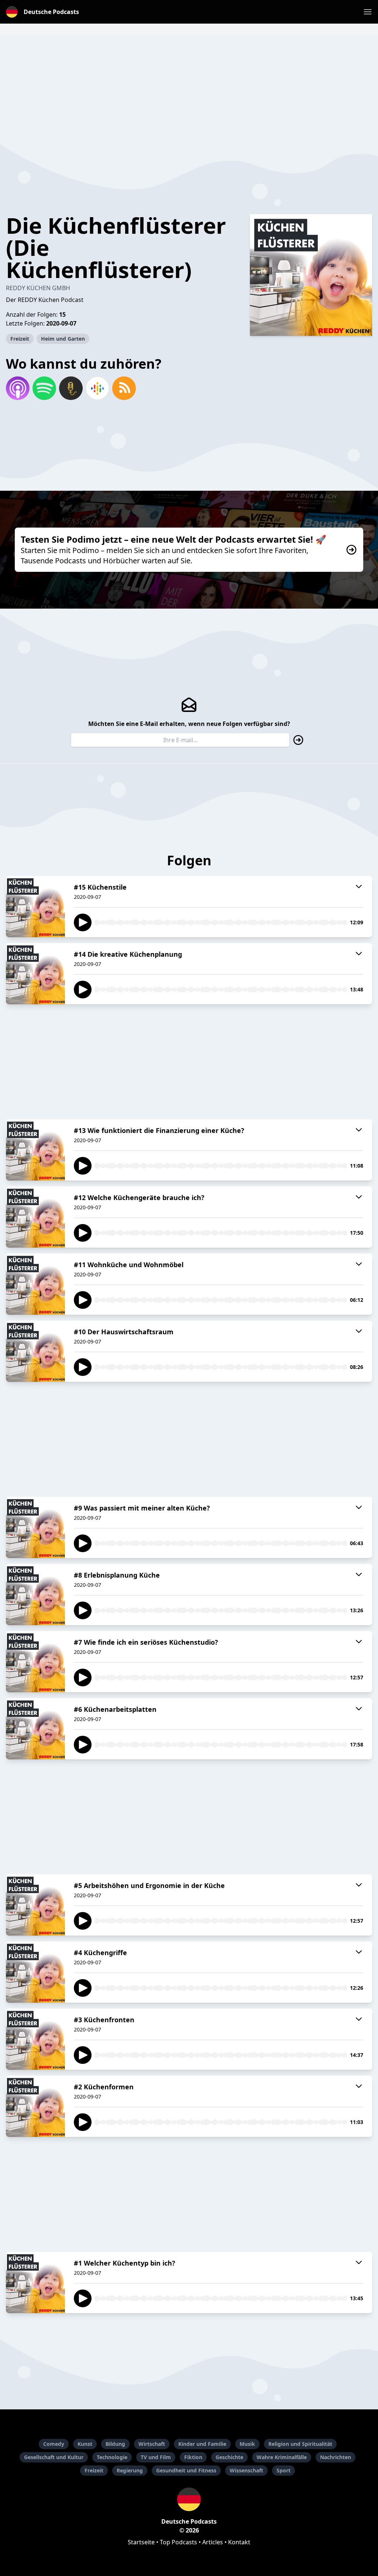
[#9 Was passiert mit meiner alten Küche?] (35, 1527)
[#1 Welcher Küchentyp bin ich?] (35, 2283)
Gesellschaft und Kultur (54, 2457)
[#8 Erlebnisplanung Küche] (35, 1595)
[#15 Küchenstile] (35, 907)
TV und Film (156, 2457)
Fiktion (193, 2457)
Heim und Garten (63, 339)
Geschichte (229, 2457)
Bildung (115, 2444)
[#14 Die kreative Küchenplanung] (35, 974)
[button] (368, 12)
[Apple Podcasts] (18, 388)
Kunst (85, 2444)
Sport (283, 2470)
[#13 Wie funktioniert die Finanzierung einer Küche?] (35, 1150)
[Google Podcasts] (97, 388)
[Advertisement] (189, 87)
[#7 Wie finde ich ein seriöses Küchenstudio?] (35, 1662)
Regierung (130, 2470)
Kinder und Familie (202, 2444)
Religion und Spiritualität (300, 2444)
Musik (247, 2444)
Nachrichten (336, 2457)
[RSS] (124, 388)
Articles (213, 2542)
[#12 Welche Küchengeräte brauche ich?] (35, 1217)
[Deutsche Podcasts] (189, 2499)
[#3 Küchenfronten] (35, 2039)
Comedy (54, 2444)
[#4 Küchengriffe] (35, 1972)
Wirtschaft (152, 2444)
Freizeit (20, 339)
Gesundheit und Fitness (186, 2470)
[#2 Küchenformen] (35, 2106)
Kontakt (239, 2542)
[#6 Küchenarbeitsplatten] (35, 1729)
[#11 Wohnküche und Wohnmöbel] (35, 1284)
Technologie (112, 2457)
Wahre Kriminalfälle (282, 2457)
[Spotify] (44, 388)
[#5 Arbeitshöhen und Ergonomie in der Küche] (35, 1905)
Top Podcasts (178, 2542)
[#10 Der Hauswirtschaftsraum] (35, 1351)
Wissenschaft (246, 2470)
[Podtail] (71, 388)
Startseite (141, 2542)
